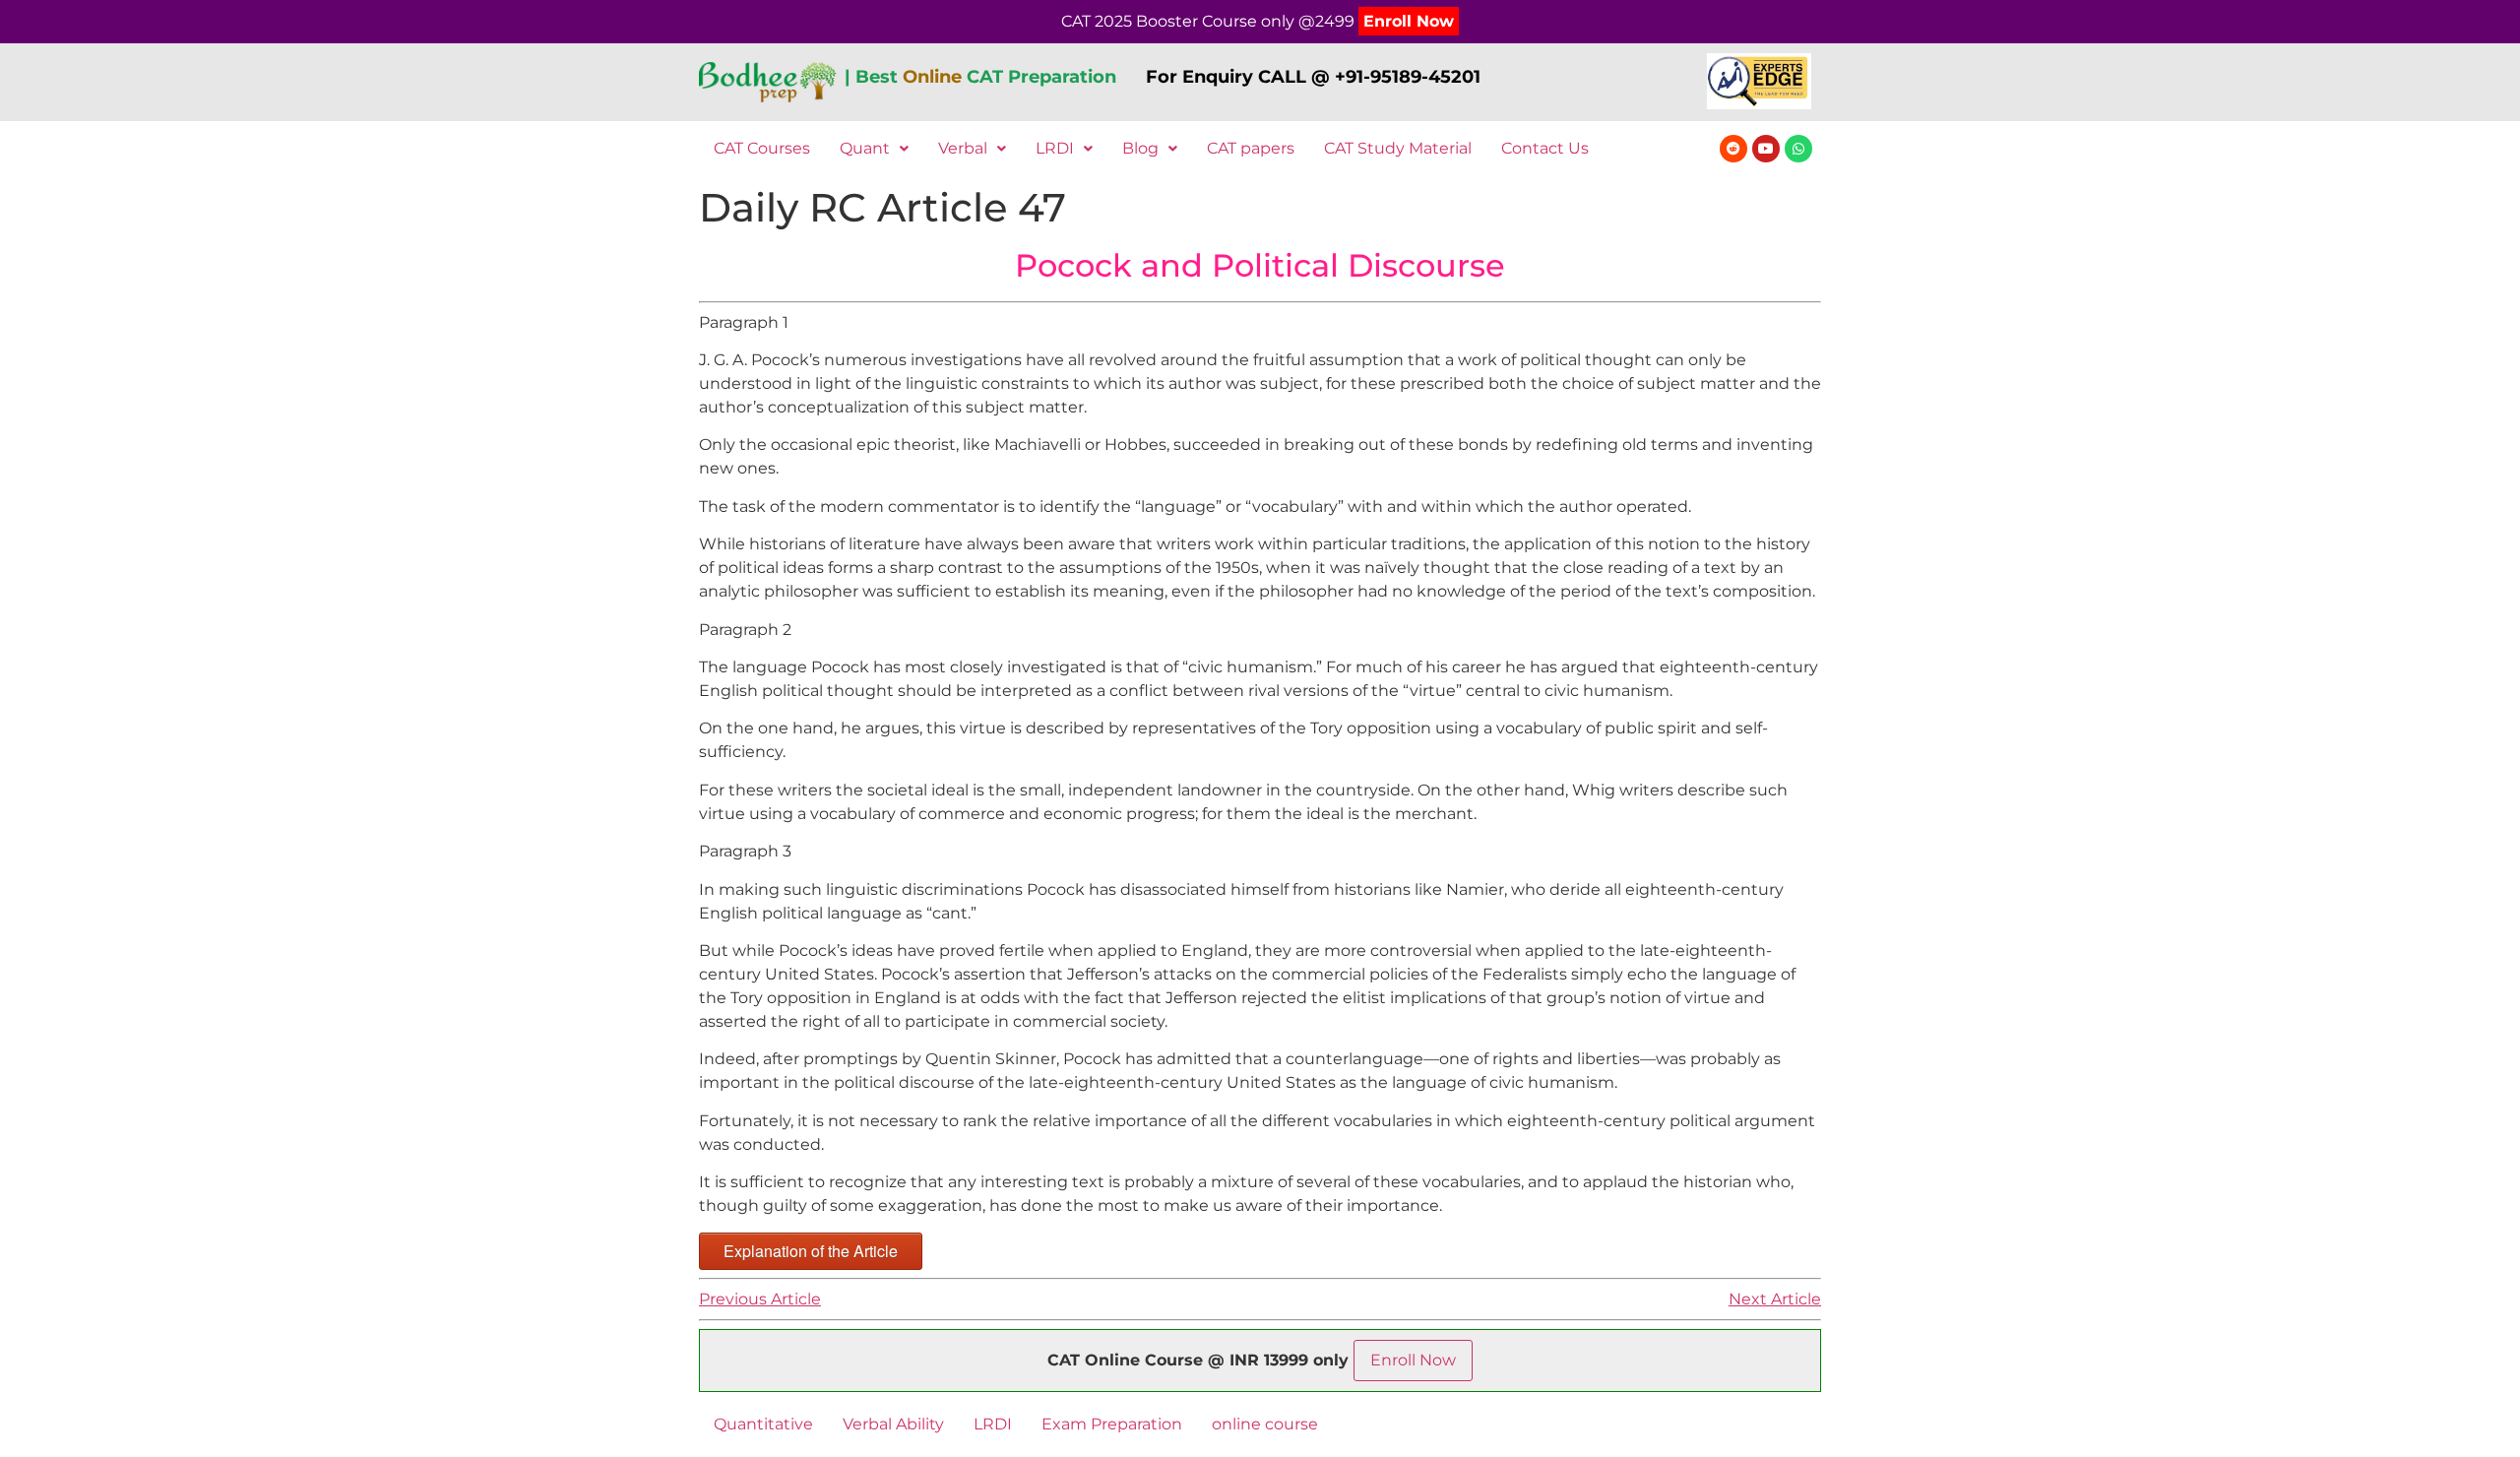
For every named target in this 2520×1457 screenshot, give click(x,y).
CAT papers (1251, 148)
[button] (874, 149)
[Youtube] (1766, 149)
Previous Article (760, 1299)
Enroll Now (1409, 21)
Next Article (1775, 1299)
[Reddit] (1733, 149)
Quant (865, 148)
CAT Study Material (1398, 148)
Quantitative (763, 1424)
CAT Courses (762, 148)
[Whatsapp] (1798, 149)
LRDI (1055, 148)
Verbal (963, 148)
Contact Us (1545, 148)
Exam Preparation (1112, 1424)
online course (1265, 1424)
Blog (1140, 148)
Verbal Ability (893, 1424)
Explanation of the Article (811, 1251)
